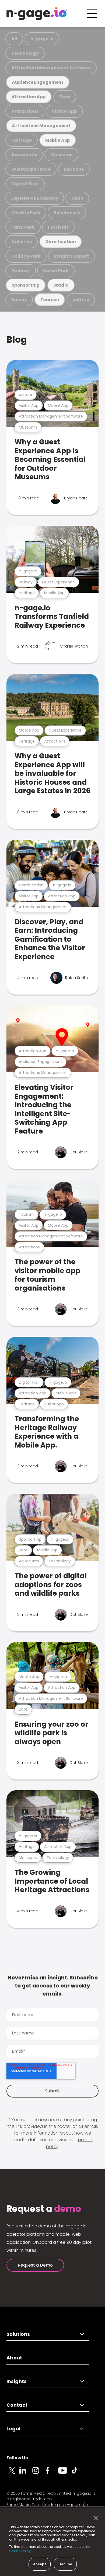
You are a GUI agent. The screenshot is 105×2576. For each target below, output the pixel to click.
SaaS (77, 198)
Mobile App (58, 140)
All (14, 39)
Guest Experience (31, 169)
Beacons (74, 169)
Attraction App (29, 97)
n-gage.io (42, 39)
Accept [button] (40, 2564)
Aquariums (24, 155)
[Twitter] (13, 2473)
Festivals (58, 227)
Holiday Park (26, 256)
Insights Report (71, 256)
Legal (13, 2429)
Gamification (61, 242)
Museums (61, 155)
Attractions (25, 111)
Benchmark (67, 213)
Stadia (61, 285)
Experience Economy (35, 198)
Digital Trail (25, 184)
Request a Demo (35, 2265)
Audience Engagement (38, 82)
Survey (19, 300)
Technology (25, 53)
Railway (21, 271)
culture (81, 300)
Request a (44, 2209)
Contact (17, 2405)
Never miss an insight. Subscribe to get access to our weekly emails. (53, 1986)
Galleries (22, 242)
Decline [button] (65, 2564)
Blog (17, 340)
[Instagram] (39, 2473)
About (14, 2358)
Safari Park (56, 271)
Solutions (18, 2334)
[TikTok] (78, 2473)
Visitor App (64, 111)
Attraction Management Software (51, 68)
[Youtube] (65, 2473)
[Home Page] (37, 13)
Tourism (50, 300)
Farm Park (23, 227)
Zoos (65, 97)
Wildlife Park (26, 213)
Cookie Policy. (20, 2551)
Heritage (22, 140)
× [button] (94, 2518)
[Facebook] (52, 2473)
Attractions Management (41, 126)
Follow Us (17, 2458)
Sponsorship (26, 285)
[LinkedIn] (26, 2473)
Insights (17, 2381)
